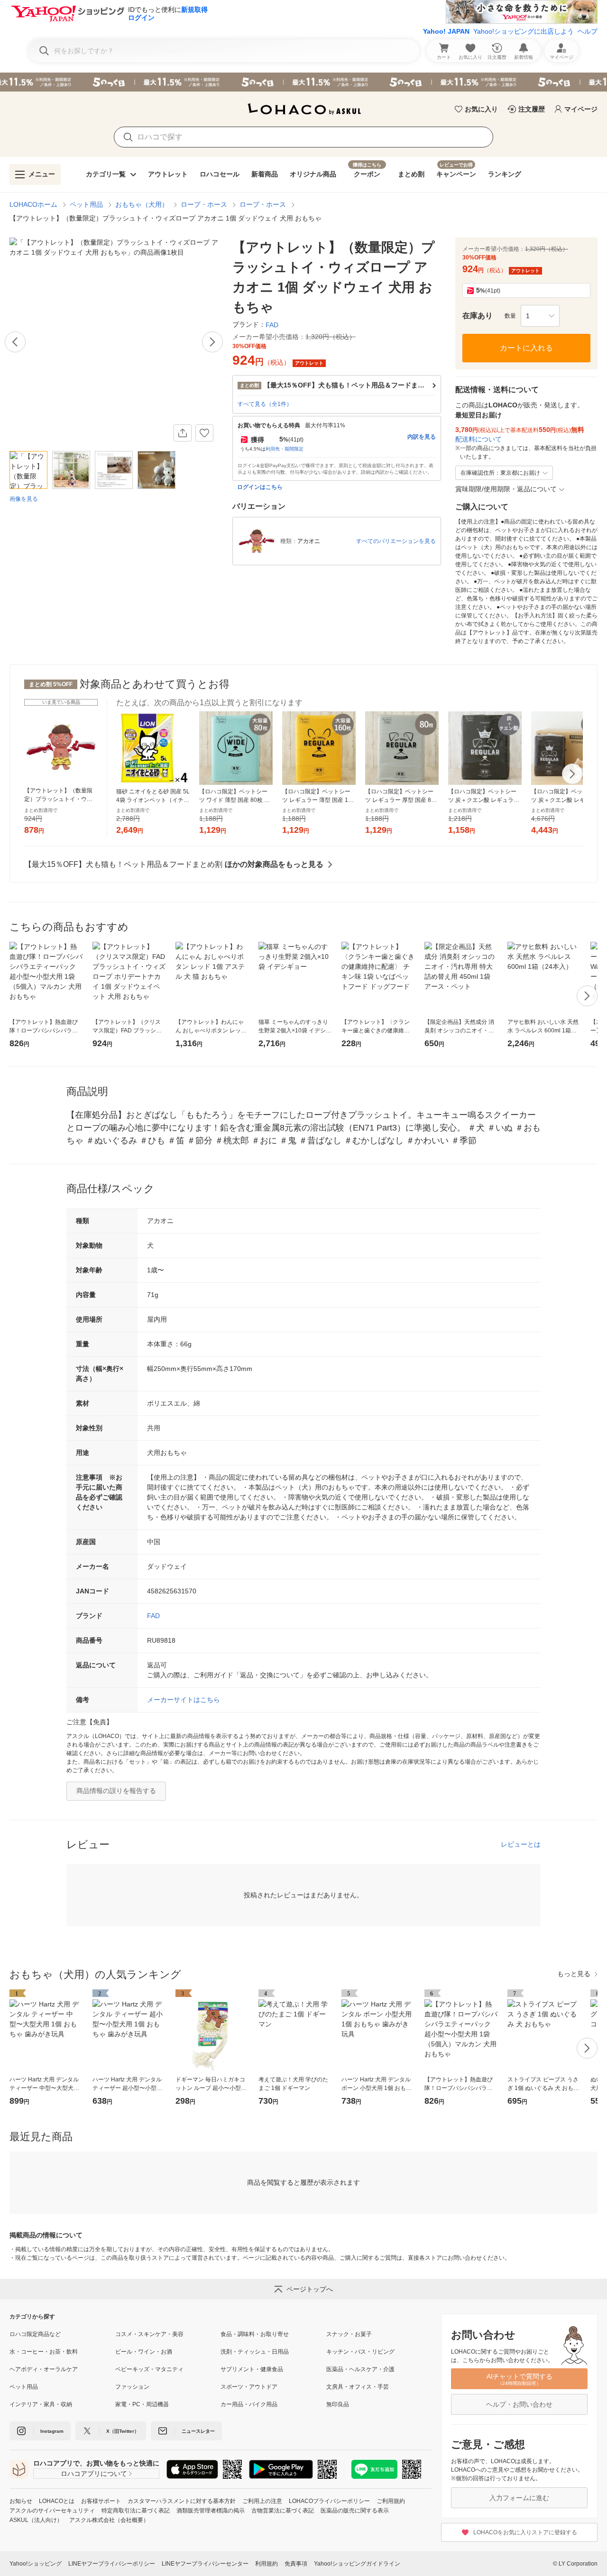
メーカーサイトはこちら (184, 1700)
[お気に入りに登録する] (204, 433)
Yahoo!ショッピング (36, 2564)
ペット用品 (86, 204)
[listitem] (62, 2334)
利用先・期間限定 (285, 449)
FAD (153, 1616)
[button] (540, 316)
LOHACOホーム (33, 204)
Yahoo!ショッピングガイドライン (357, 2564)
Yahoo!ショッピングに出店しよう (524, 31)
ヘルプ (588, 31)
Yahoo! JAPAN (446, 31)
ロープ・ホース (204, 204)
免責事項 (296, 2564)
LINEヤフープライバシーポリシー (112, 2564)
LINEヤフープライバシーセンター (205, 2564)
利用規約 (267, 2564)
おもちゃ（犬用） (142, 204)
